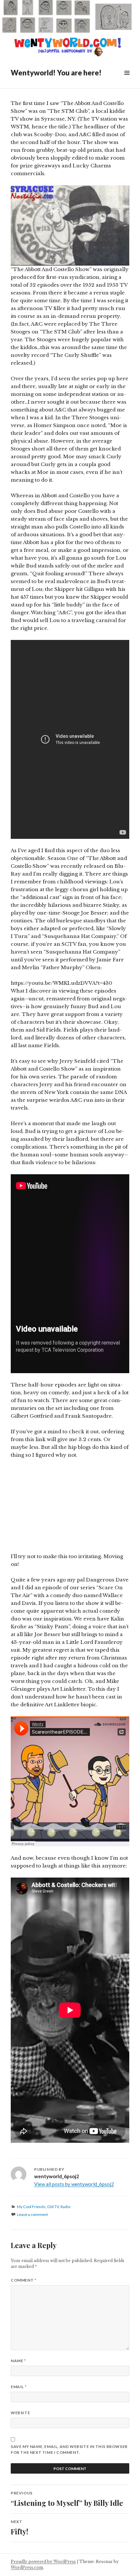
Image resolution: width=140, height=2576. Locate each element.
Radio (65, 2207)
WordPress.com (27, 2567)
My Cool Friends (31, 2207)
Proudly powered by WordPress (43, 2562)
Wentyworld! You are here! (56, 73)
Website (20, 2413)
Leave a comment (32, 2214)
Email (19, 2387)
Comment (23, 2280)
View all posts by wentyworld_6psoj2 (74, 2184)
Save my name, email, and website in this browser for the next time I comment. (69, 2449)
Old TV (53, 2207)
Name (18, 2361)
